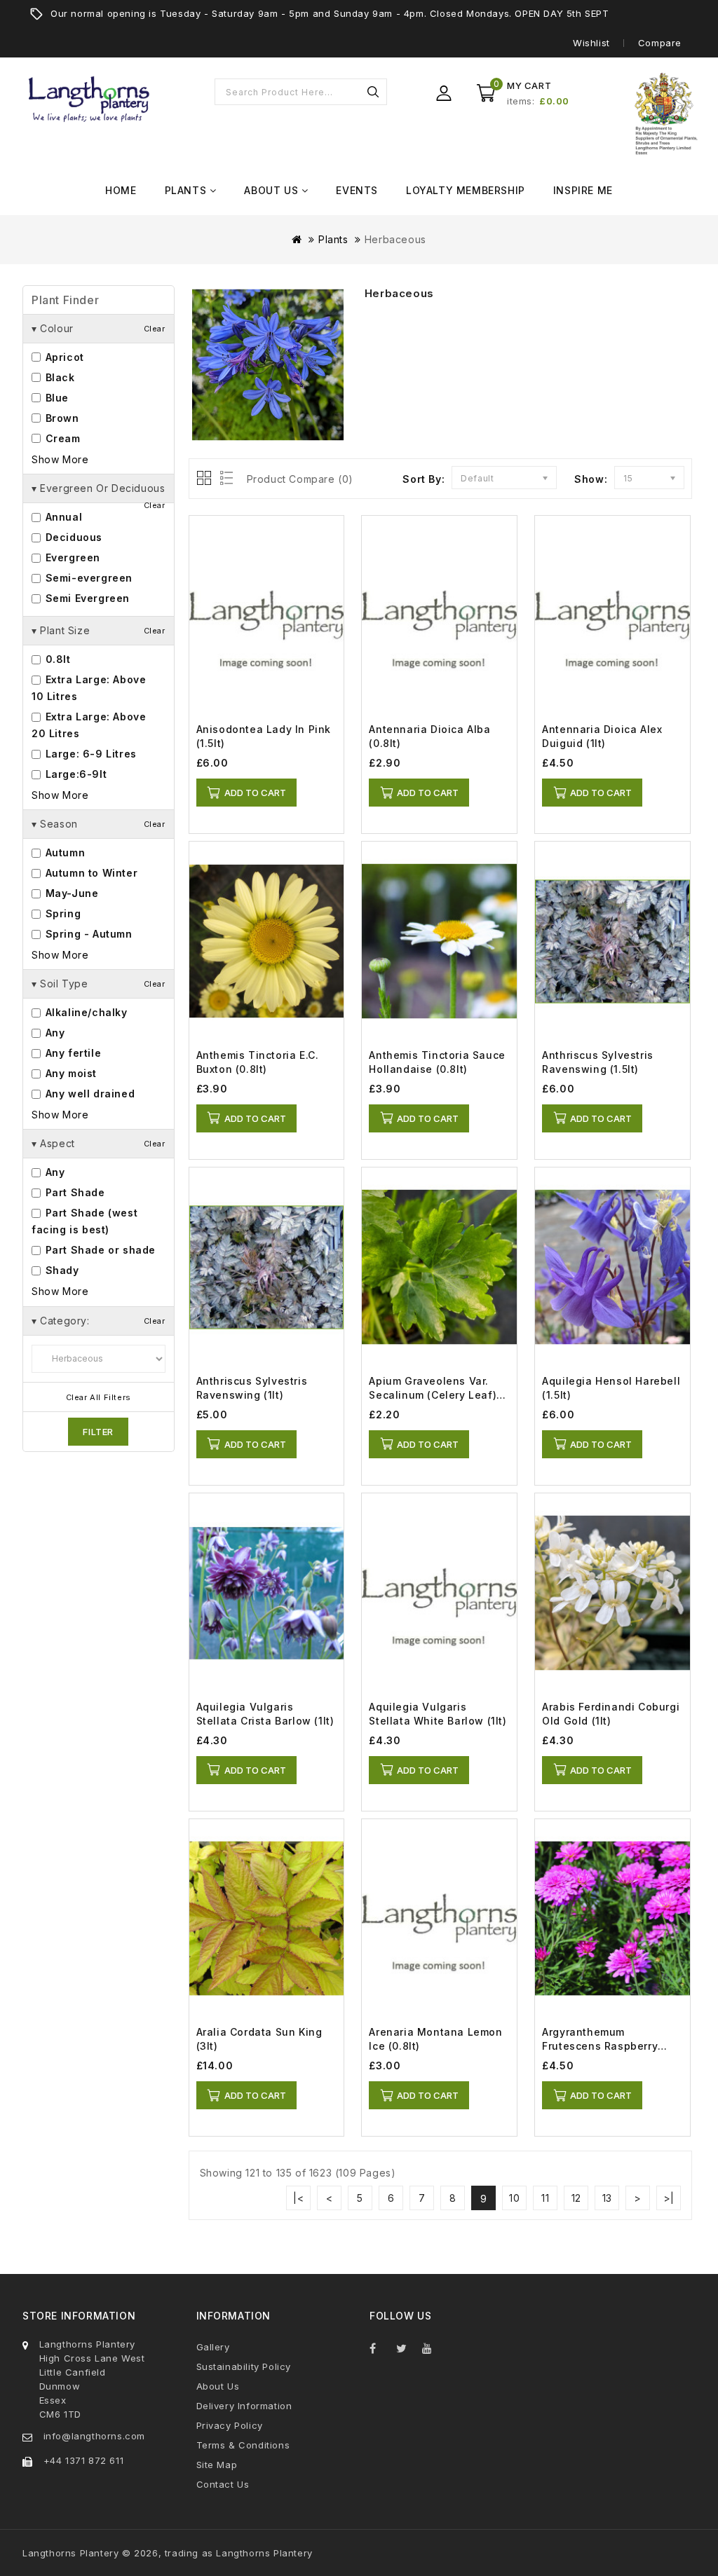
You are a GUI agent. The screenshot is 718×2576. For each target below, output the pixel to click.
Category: (99, 1321)
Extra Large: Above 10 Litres (89, 688)
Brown (61, 418)
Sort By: (424, 479)
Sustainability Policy (244, 2366)
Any (53, 1033)
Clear (155, 329)
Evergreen (71, 557)
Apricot (63, 357)
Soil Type (99, 984)
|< (298, 2198)
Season (99, 824)
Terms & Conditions (243, 2445)
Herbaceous (395, 239)
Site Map (217, 2465)
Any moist (69, 1073)
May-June (70, 893)
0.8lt (56, 659)
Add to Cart (255, 793)
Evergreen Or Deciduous (99, 493)
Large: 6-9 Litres (89, 754)
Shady (61, 1270)
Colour (99, 328)
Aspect (99, 1143)
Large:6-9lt (74, 774)
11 (545, 2198)
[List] (224, 479)
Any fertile (72, 1053)
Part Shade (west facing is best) (84, 1221)
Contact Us (223, 2484)
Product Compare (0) (300, 479)
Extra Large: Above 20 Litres (89, 725)
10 (514, 2198)
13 (607, 2198)
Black (59, 377)
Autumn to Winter (90, 873)
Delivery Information (244, 2406)
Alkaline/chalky (85, 1012)
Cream (61, 438)
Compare (660, 43)
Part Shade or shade (99, 1250)
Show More (60, 459)
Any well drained (88, 1094)
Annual (62, 517)
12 (576, 2198)
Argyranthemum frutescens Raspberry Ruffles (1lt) (600, 2046)
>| (669, 2198)
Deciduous (72, 537)
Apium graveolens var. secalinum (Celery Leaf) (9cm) (433, 1395)
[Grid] (205, 479)
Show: (591, 479)
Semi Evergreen (86, 598)
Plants (333, 239)
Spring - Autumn (87, 934)
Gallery (213, 2347)
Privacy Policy (230, 2425)
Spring (61, 913)
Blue (55, 398)
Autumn (63, 852)
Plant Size (99, 630)
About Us (218, 2386)
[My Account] (444, 93)
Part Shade (74, 1192)
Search (373, 92)
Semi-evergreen (87, 578)
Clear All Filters (99, 1397)
